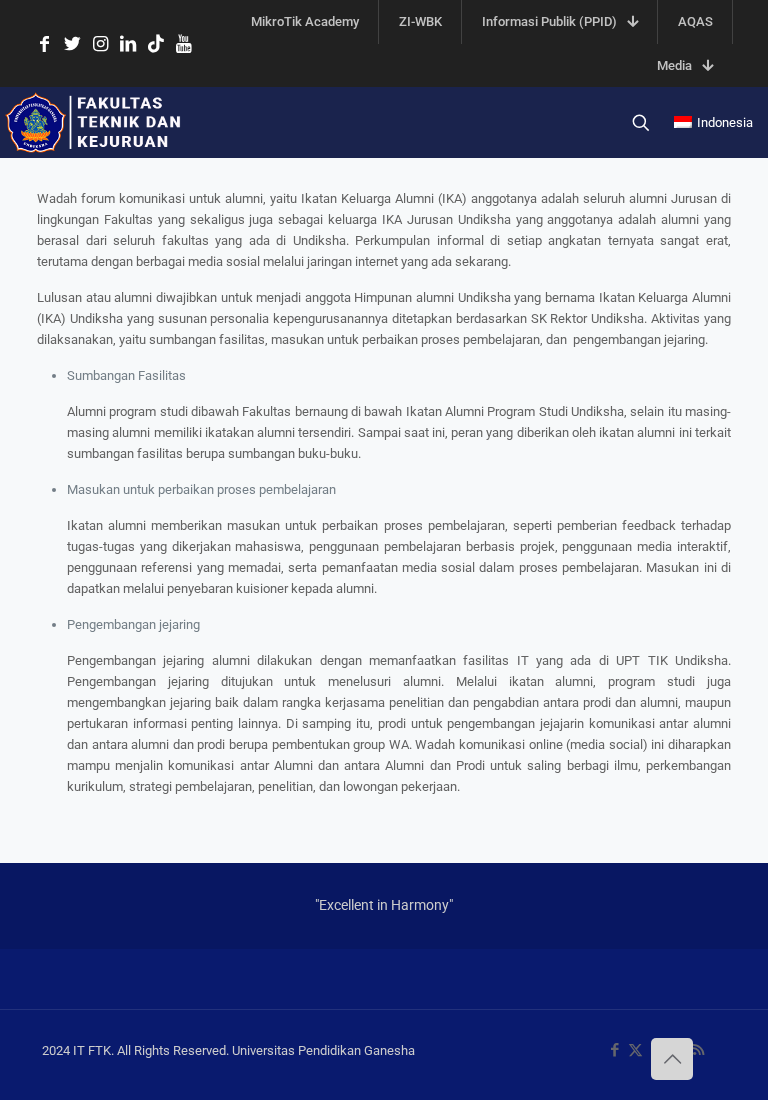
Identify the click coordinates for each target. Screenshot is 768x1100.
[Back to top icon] (672, 1059)
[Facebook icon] (614, 1050)
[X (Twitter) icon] (635, 1050)
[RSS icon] (698, 1050)
